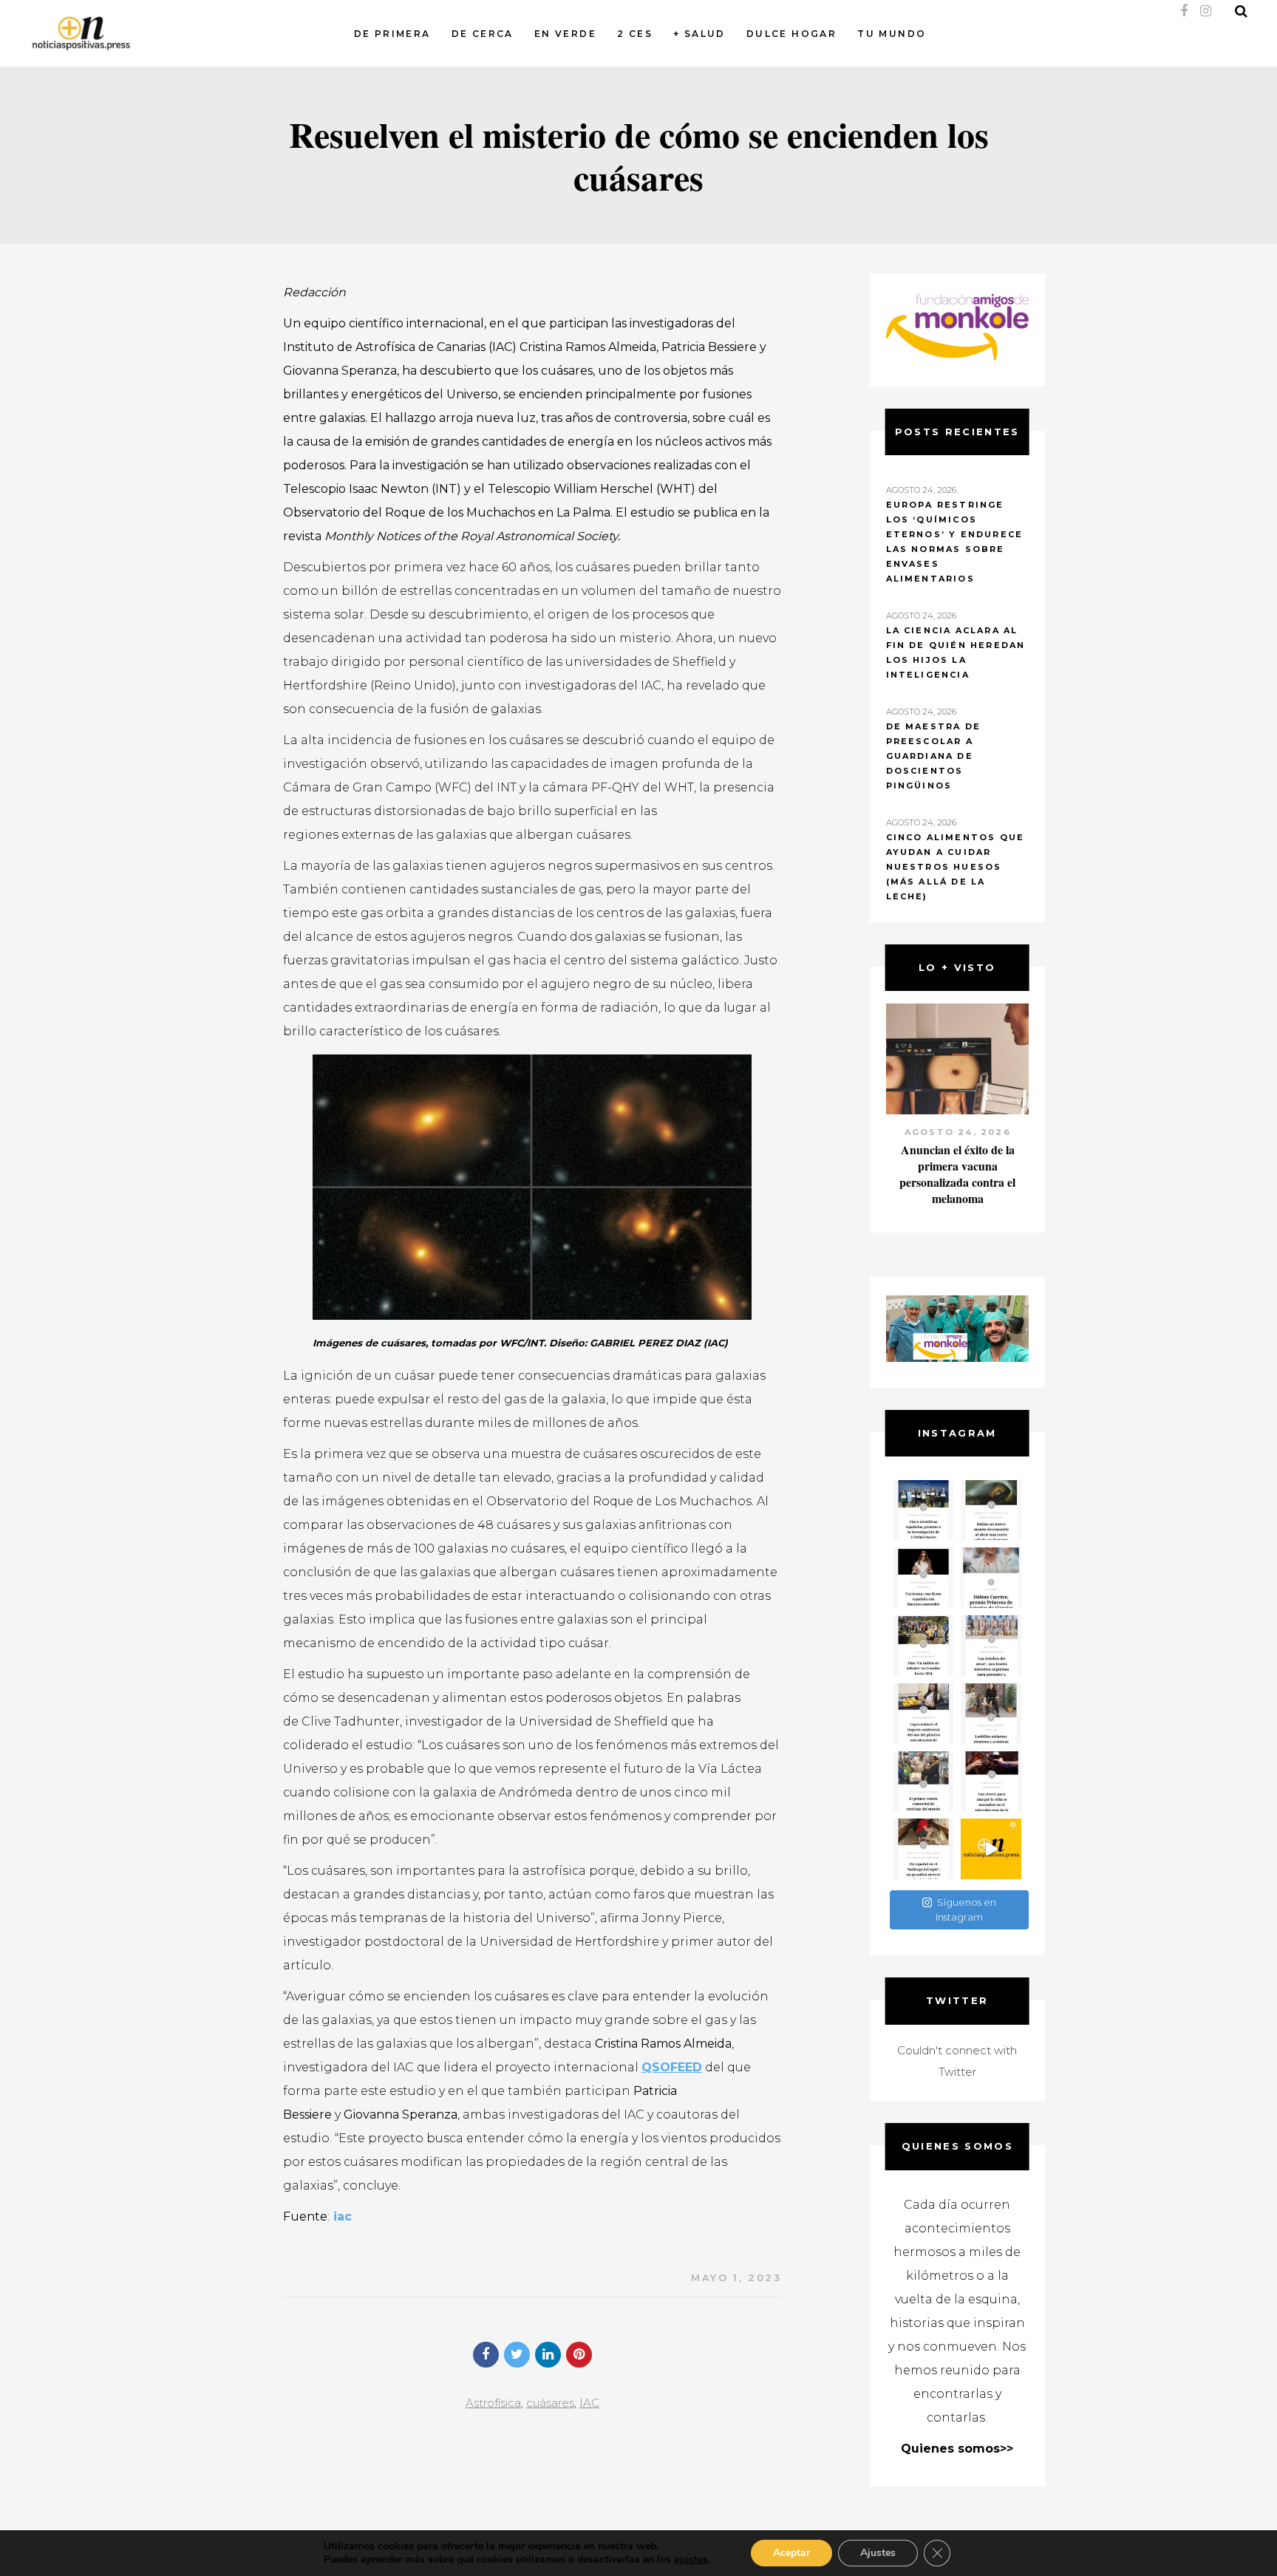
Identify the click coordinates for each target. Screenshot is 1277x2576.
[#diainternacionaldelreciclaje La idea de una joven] (991, 1714)
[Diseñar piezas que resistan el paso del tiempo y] (924, 1578)
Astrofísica (493, 2403)
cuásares (550, 2403)
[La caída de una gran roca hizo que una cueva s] (991, 1510)
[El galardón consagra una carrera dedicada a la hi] (991, 1578)
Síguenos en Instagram (966, 1909)
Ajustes (878, 2553)
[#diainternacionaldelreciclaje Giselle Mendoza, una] (924, 1714)
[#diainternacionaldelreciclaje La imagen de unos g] (924, 1782)
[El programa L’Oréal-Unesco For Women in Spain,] (924, 1510)
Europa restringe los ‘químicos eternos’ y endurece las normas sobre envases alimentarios (955, 542)
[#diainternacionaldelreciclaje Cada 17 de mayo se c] (991, 1646)
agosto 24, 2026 (957, 1132)
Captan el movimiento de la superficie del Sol (957, 1158)
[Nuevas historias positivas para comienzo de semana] (991, 1849)
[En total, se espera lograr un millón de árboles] (924, 1646)
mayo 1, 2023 (736, 2277)
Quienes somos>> (957, 2449)
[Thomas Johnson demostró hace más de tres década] (991, 1782)
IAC (589, 2403)
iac (341, 2216)
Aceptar (791, 2553)
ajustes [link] (691, 2559)
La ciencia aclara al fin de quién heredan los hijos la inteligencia (956, 652)
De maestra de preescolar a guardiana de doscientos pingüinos (934, 756)
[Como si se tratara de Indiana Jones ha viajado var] (924, 1849)
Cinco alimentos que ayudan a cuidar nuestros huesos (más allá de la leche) (956, 867)
